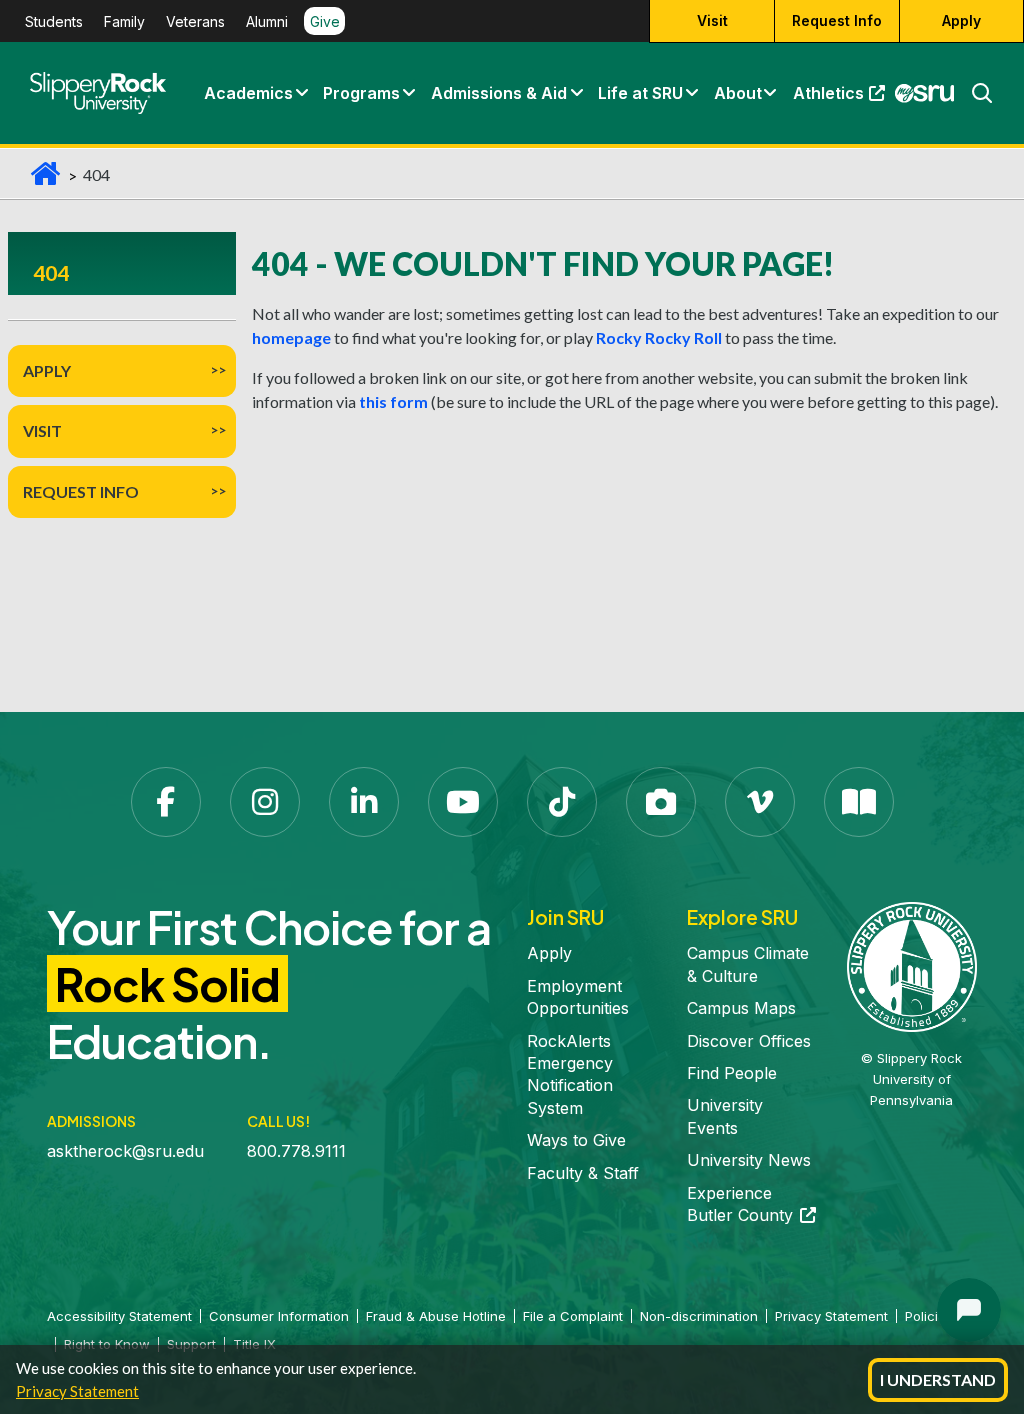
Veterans (195, 21)
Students (54, 21)
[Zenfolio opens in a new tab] (661, 802)
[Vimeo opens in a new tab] (760, 802)
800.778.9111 (296, 1151)
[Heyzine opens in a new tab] (859, 802)
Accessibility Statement (119, 1316)
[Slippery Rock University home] (912, 966)
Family (124, 21)
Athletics (843, 98)
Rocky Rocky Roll (659, 337)
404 (51, 272)
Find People (732, 1073)
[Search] (974, 93)
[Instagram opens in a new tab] (265, 802)
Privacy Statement (77, 1391)
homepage (291, 337)
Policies (929, 1316)
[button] (301, 93)
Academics (248, 93)
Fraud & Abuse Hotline (436, 1316)
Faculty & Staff (583, 1173)
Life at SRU (640, 93)
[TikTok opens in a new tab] (562, 802)
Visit (712, 20)
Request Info (837, 20)
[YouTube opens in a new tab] (463, 802)
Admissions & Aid (499, 93)
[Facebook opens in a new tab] (166, 802)
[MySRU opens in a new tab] (925, 93)
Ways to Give (576, 1140)
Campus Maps (741, 1008)
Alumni (267, 21)
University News (749, 1160)
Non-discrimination (699, 1316)
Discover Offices (749, 1041)
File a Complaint (573, 1316)
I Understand (938, 1379)
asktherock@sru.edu (125, 1151)
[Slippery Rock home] (98, 93)
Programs (361, 93)
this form (393, 401)
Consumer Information (279, 1316)
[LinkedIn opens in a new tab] (364, 802)
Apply (961, 20)
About (738, 93)
